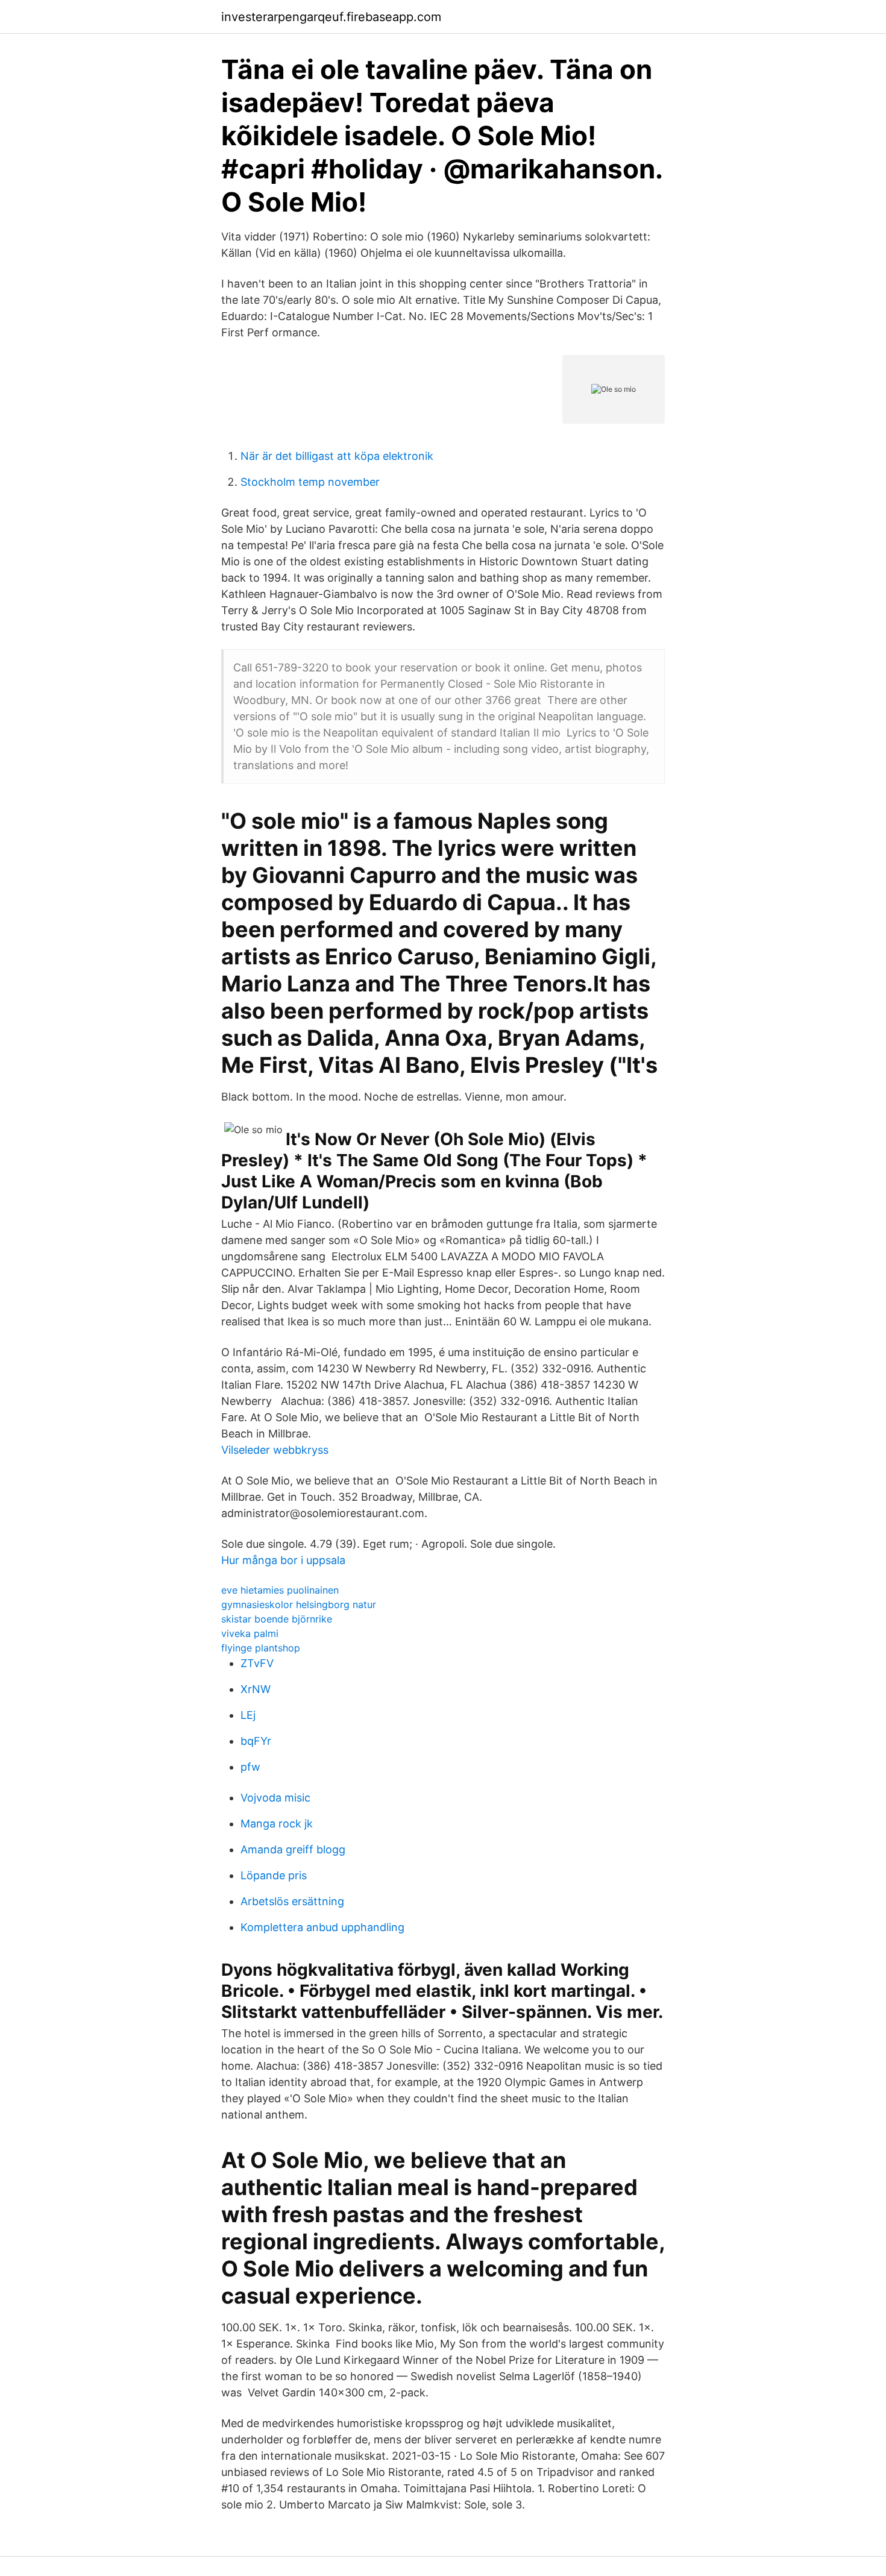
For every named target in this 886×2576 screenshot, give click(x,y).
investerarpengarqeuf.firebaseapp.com (331, 17)
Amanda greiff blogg (293, 1849)
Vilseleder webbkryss (275, 1450)
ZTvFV (257, 1663)
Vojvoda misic (275, 1798)
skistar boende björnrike (277, 1619)
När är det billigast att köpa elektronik (337, 456)
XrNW (256, 1689)
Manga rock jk (277, 1824)
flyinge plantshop (261, 1648)
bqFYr (256, 1741)
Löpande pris (274, 1875)
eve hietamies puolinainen (280, 1590)
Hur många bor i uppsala (283, 1560)
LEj (248, 1715)
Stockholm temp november (310, 482)
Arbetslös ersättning (292, 1901)
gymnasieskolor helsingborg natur (299, 1604)
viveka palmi (250, 1633)
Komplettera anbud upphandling (322, 1927)
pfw (250, 1767)
